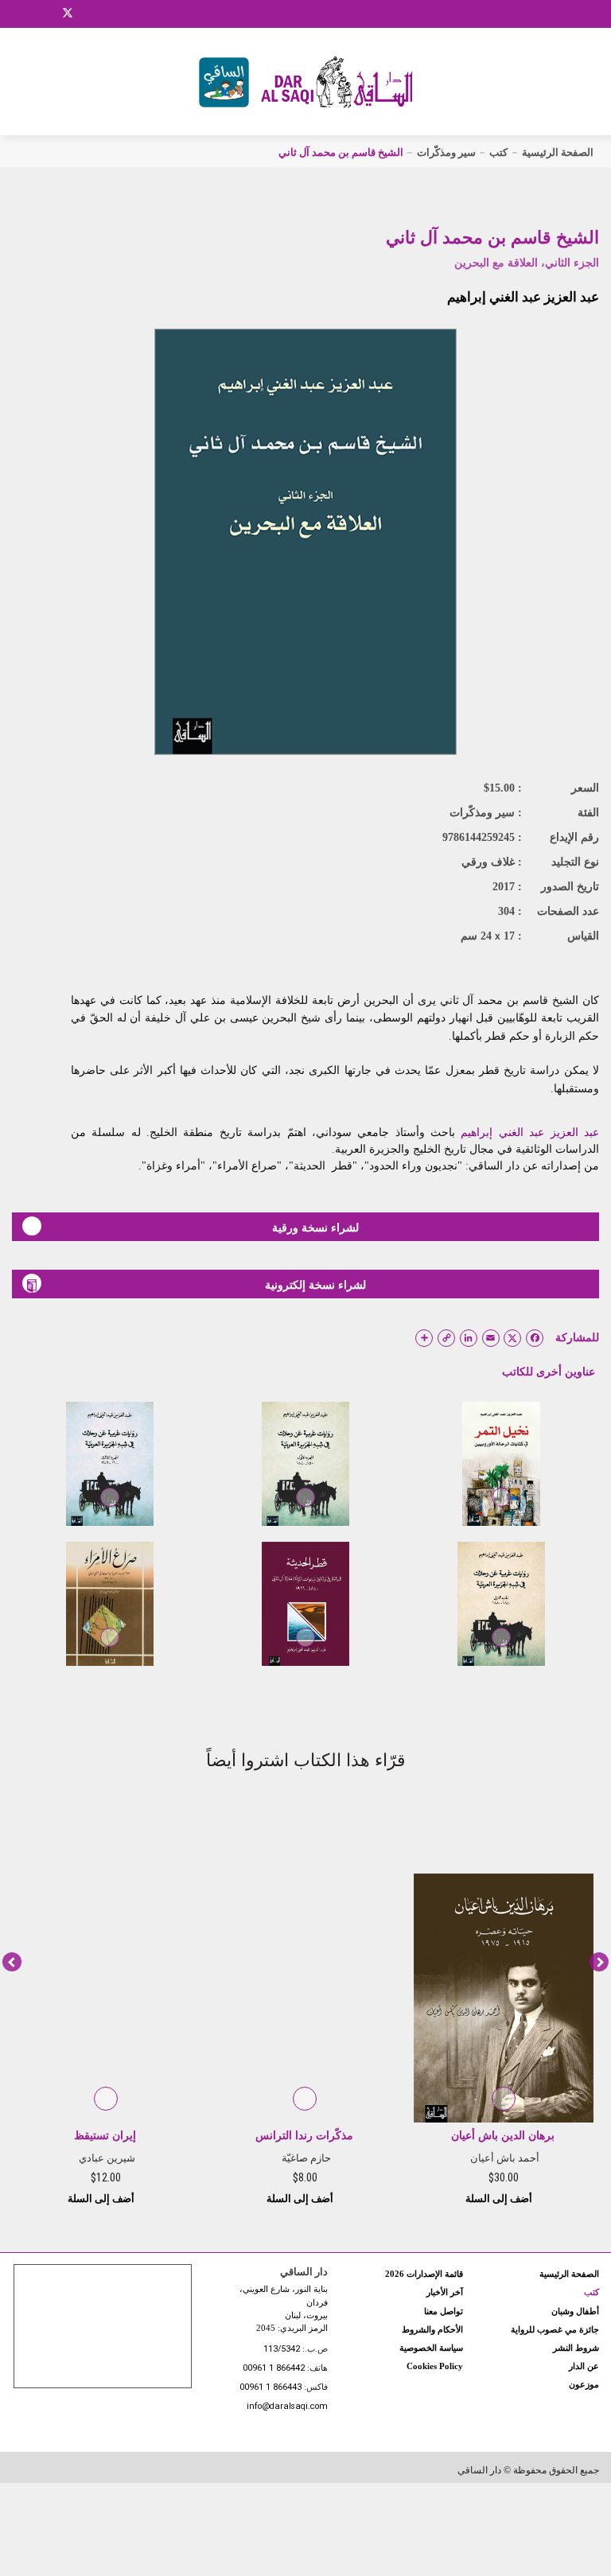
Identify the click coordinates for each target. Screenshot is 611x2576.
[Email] (88, 14)
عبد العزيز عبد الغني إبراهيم (523, 297)
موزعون (584, 2384)
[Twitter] (68, 11)
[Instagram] (47, 14)
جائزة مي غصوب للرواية (555, 2329)
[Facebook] (28, 14)
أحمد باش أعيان (505, 2158)
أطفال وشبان (575, 2311)
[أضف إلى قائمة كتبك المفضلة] (501, 1508)
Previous (12, 1962)
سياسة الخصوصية (431, 2348)
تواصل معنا (444, 2311)
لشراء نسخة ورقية (315, 1228)
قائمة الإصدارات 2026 (424, 2274)
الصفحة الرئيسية (558, 152)
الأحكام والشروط (432, 2329)
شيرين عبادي (107, 2158)
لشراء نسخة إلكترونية (315, 1285)
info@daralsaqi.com (287, 2407)
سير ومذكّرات (446, 152)
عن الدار (584, 2366)
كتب (498, 152)
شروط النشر (576, 2348)
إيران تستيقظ (105, 2136)
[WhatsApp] (107, 14)
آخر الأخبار (445, 2292)
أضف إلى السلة (500, 2199)
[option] (504, 2004)
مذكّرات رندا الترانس (304, 2136)
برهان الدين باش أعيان (503, 2136)
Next (599, 1962)
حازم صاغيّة (306, 2158)
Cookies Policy (435, 2366)
